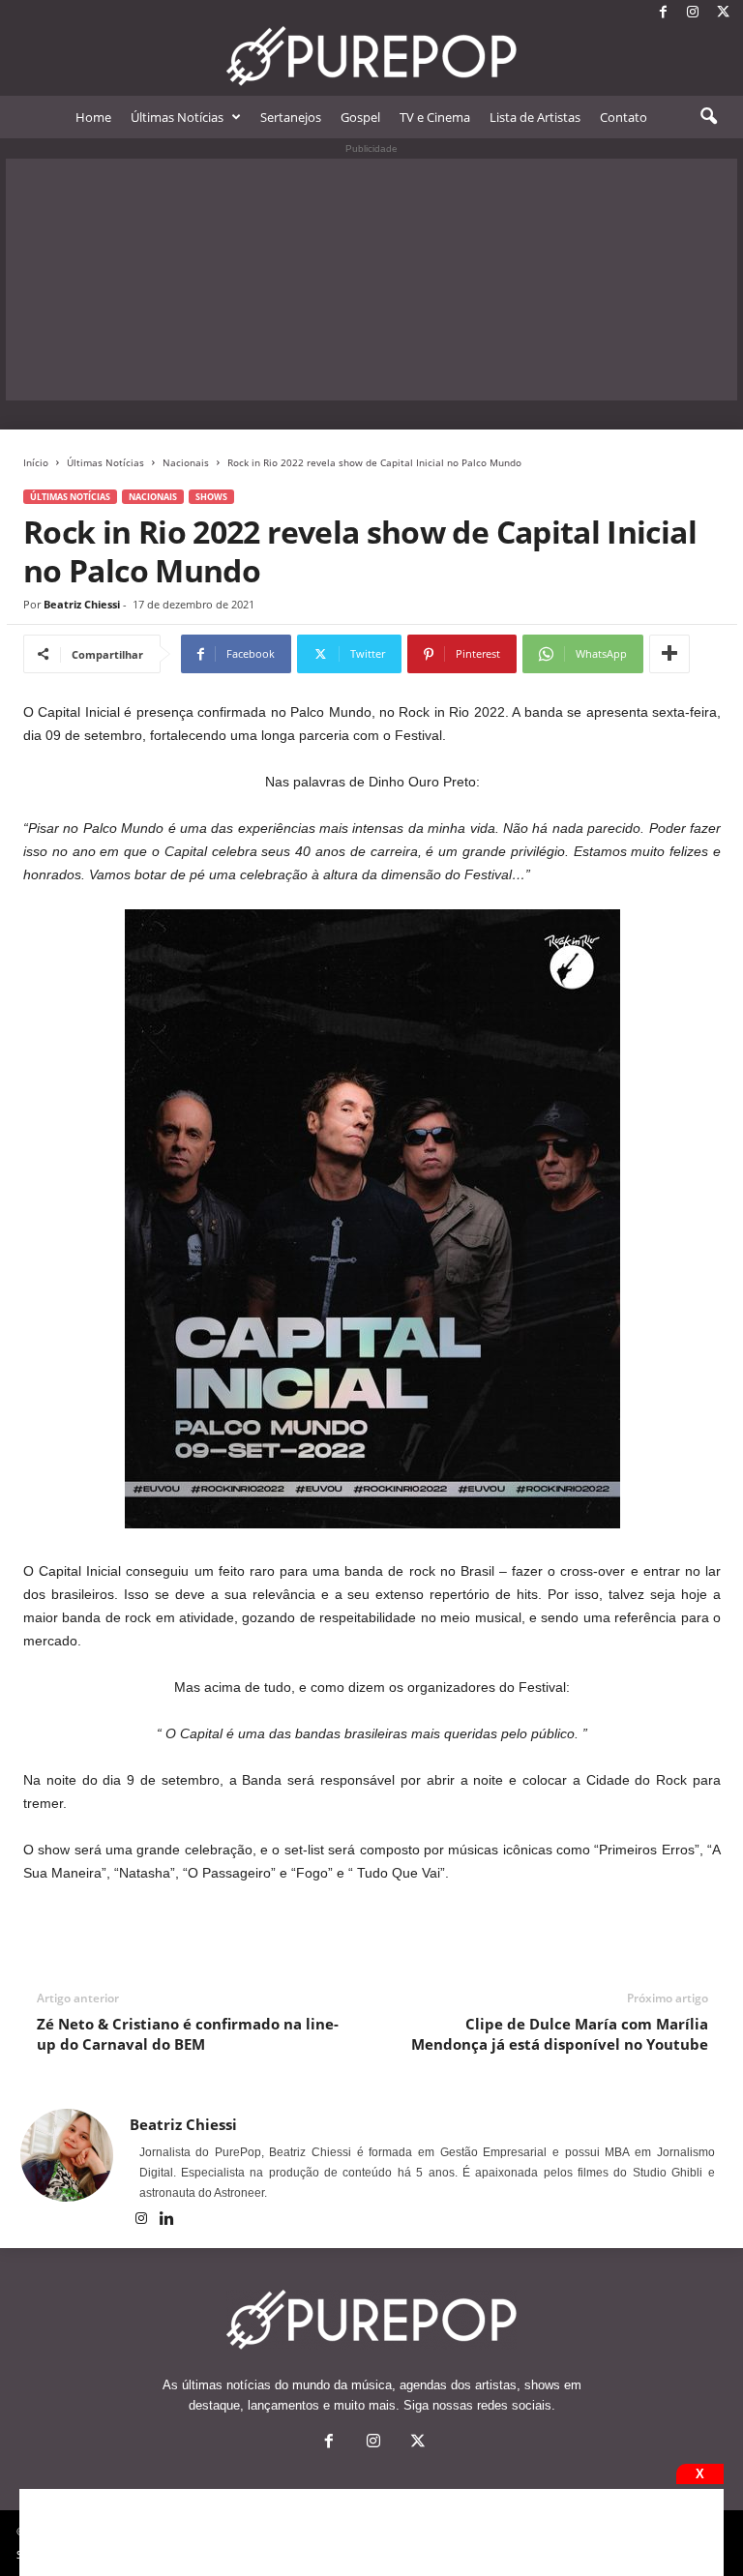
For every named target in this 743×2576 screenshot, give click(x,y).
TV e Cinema (435, 117)
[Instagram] (693, 13)
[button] (708, 117)
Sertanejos (291, 117)
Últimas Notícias (177, 117)
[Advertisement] (371, 280)
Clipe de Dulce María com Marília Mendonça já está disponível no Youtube (560, 2034)
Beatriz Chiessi (82, 604)
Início (36, 462)
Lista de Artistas (535, 117)
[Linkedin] (167, 2220)
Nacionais (186, 462)
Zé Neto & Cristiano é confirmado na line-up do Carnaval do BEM (188, 2034)
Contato (624, 117)
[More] (669, 654)
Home (93, 117)
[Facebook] (663, 13)
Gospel (360, 117)
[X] (723, 13)
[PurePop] (371, 56)
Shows (211, 497)
